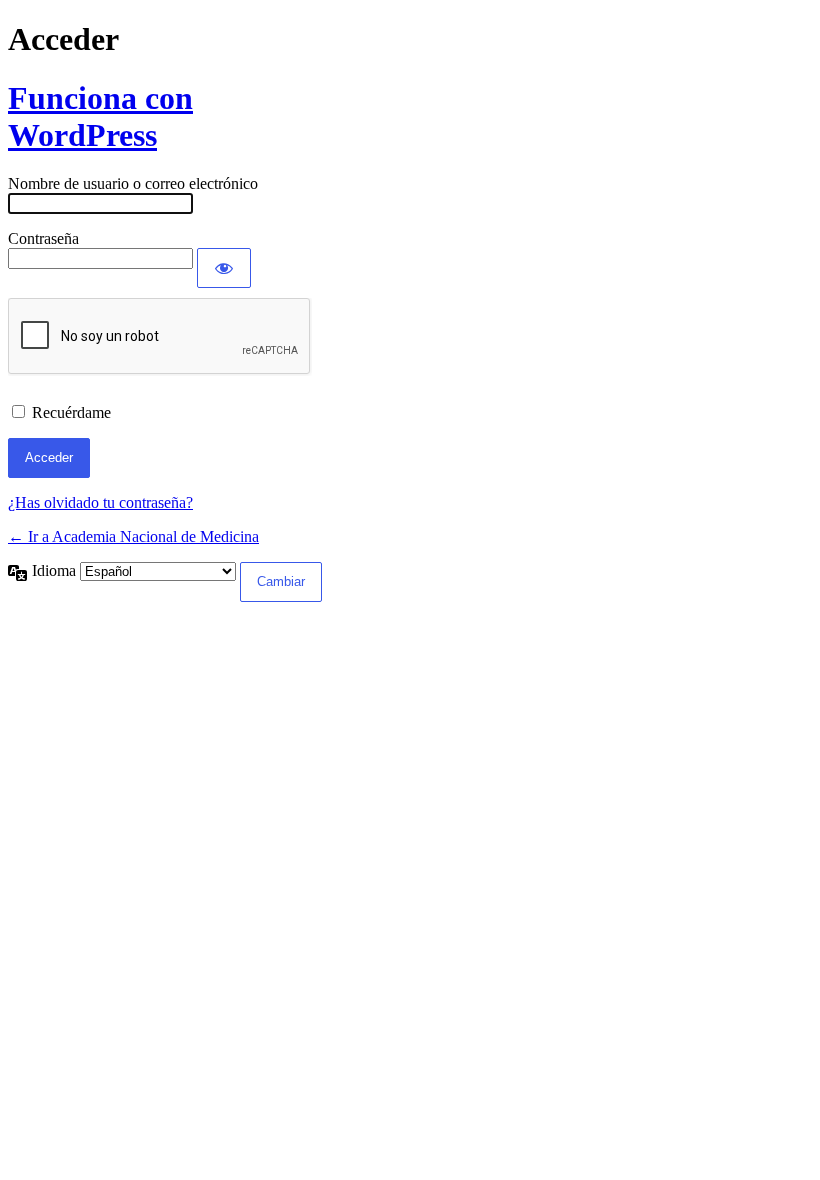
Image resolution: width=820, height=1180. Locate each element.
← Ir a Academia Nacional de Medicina (133, 536)
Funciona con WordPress (100, 116)
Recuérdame (71, 412)
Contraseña (43, 238)
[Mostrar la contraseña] (224, 268)
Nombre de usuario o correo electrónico (133, 183)
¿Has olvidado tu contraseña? (100, 502)
